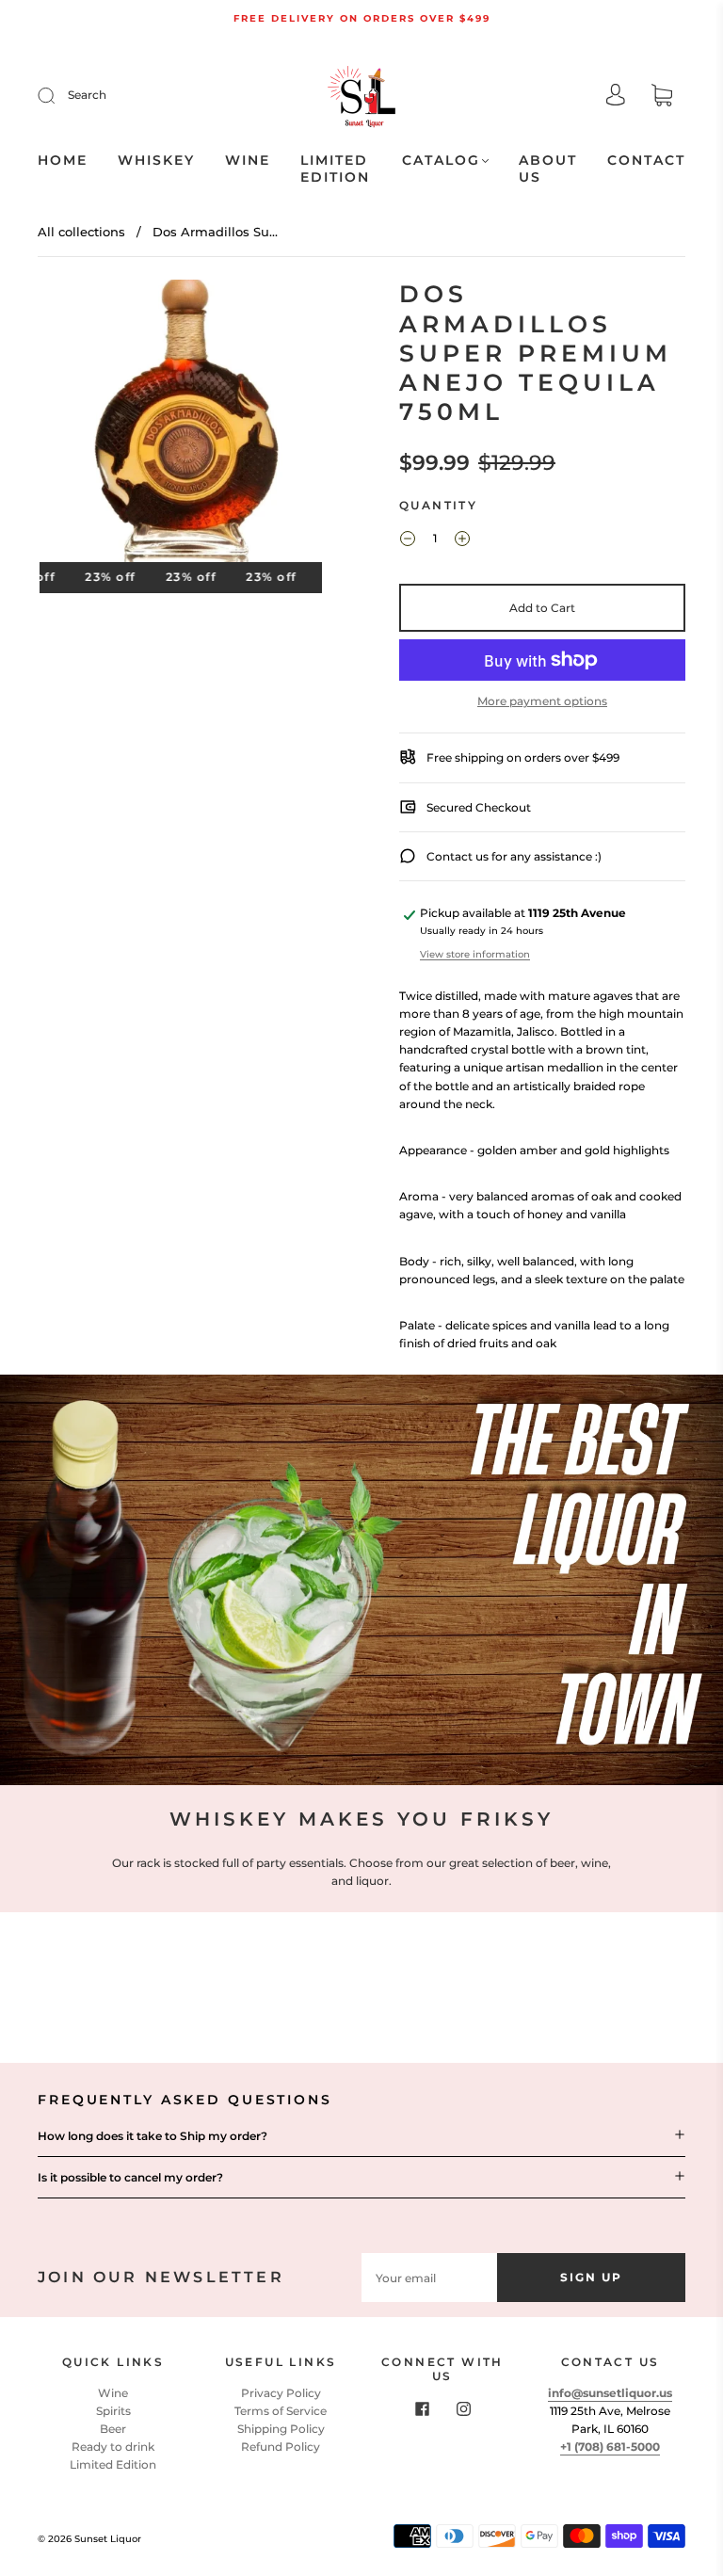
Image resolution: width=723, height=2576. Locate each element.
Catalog (441, 161)
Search (87, 95)
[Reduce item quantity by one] (408, 540)
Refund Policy (281, 2447)
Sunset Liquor (108, 2539)
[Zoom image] (181, 425)
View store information (475, 954)
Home (63, 161)
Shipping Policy (281, 2429)
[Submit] (58, 95)
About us (548, 169)
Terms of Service (281, 2411)
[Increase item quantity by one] (462, 540)
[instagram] (463, 2409)
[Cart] (662, 97)
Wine (248, 161)
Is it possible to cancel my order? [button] (130, 2177)
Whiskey (156, 161)
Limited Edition (335, 169)
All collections (81, 232)
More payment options (542, 701)
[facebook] (422, 2409)
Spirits (113, 2411)
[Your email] (429, 2277)
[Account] (616, 97)
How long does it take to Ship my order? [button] (153, 2136)
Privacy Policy (281, 2393)
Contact (646, 161)
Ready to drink (113, 2447)
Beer (113, 2429)
